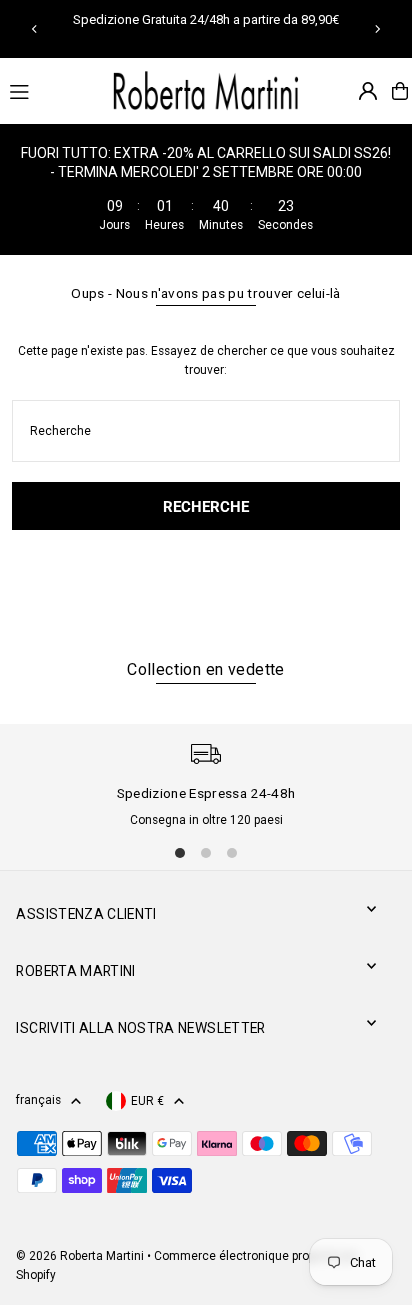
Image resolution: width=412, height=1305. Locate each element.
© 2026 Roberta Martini (81, 1256)
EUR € (147, 1101)
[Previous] (35, 29)
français (38, 1100)
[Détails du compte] (368, 91)
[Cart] (400, 91)
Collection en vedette (205, 669)
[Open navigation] (49, 90)
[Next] (377, 29)
